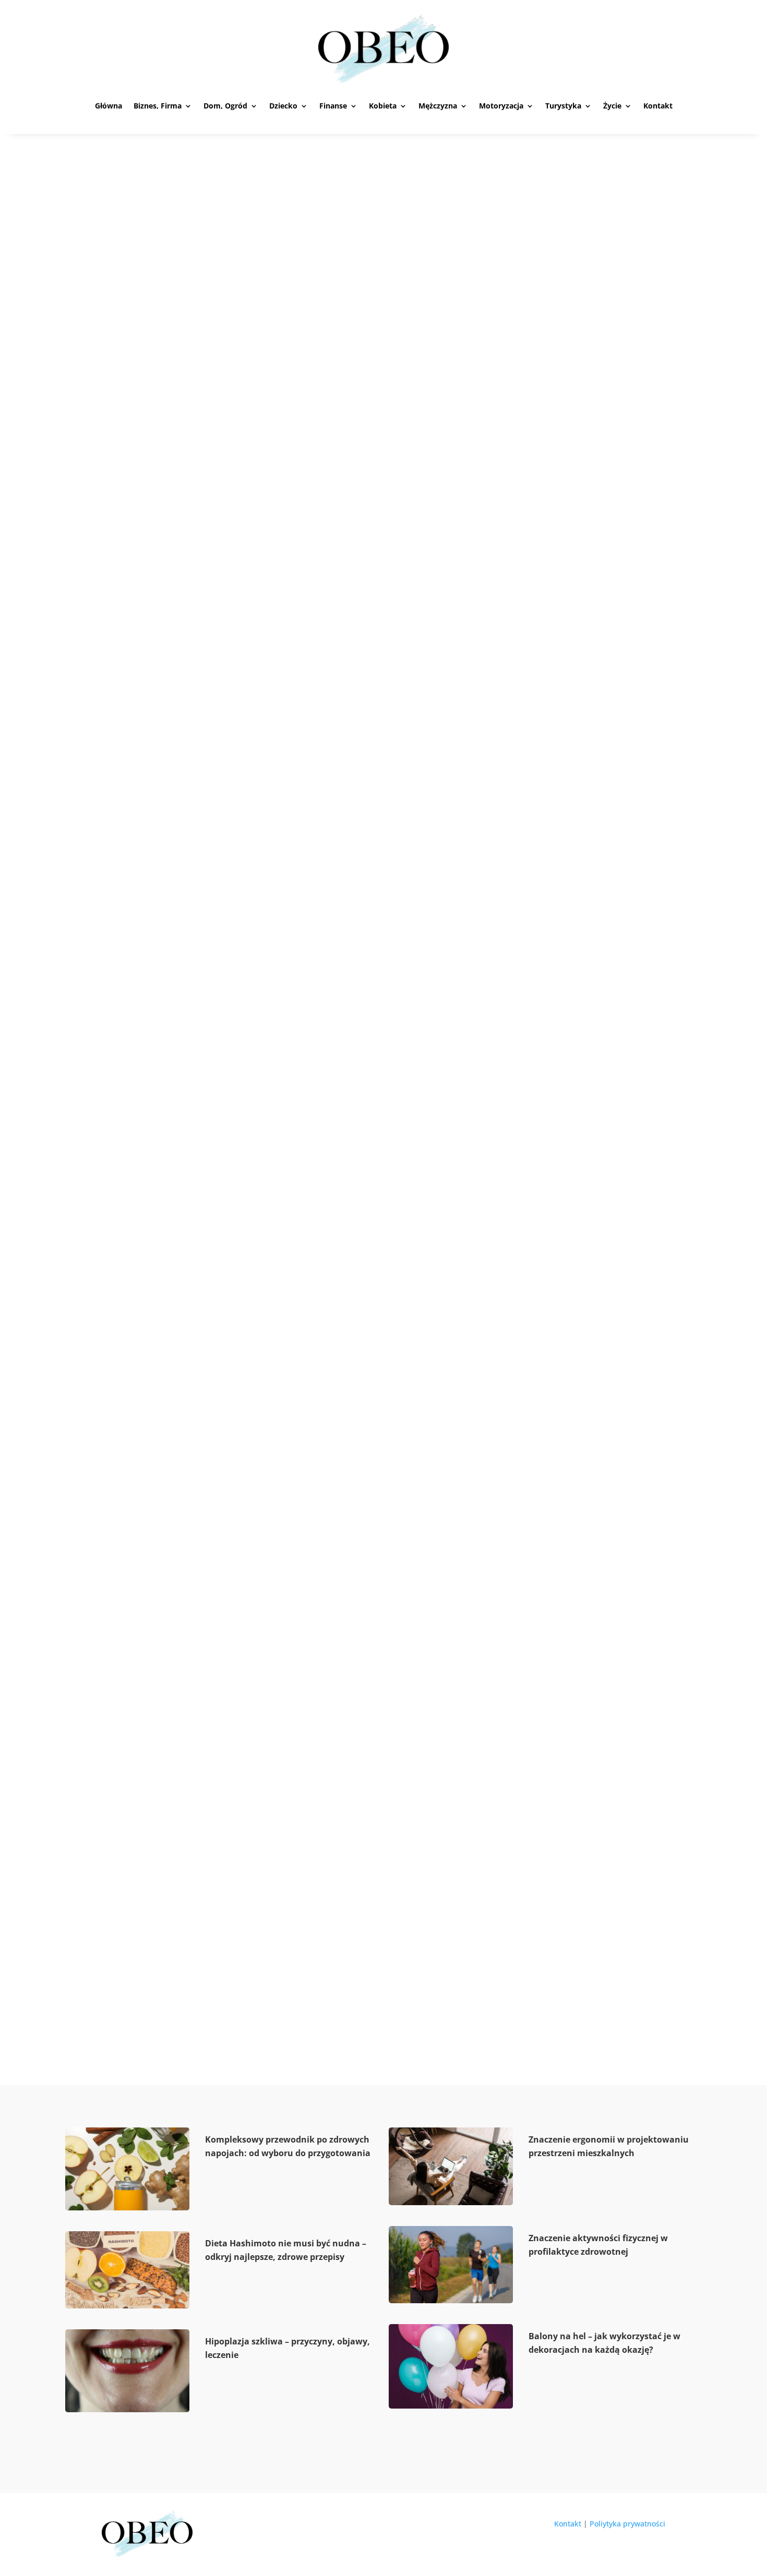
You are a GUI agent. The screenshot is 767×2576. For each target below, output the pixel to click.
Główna (109, 106)
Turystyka (563, 106)
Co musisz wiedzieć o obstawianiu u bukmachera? (255, 1516)
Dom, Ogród (225, 106)
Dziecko (283, 106)
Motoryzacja (501, 106)
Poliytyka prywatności (627, 2524)
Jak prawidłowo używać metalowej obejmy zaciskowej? (270, 1963)
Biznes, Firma (158, 106)
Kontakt (658, 106)
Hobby (162, 570)
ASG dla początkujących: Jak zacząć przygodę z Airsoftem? (277, 1033)
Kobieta (383, 106)
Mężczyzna (438, 106)
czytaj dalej (136, 610)
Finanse (333, 106)
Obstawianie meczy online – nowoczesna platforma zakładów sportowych (323, 551)
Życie (612, 106)
